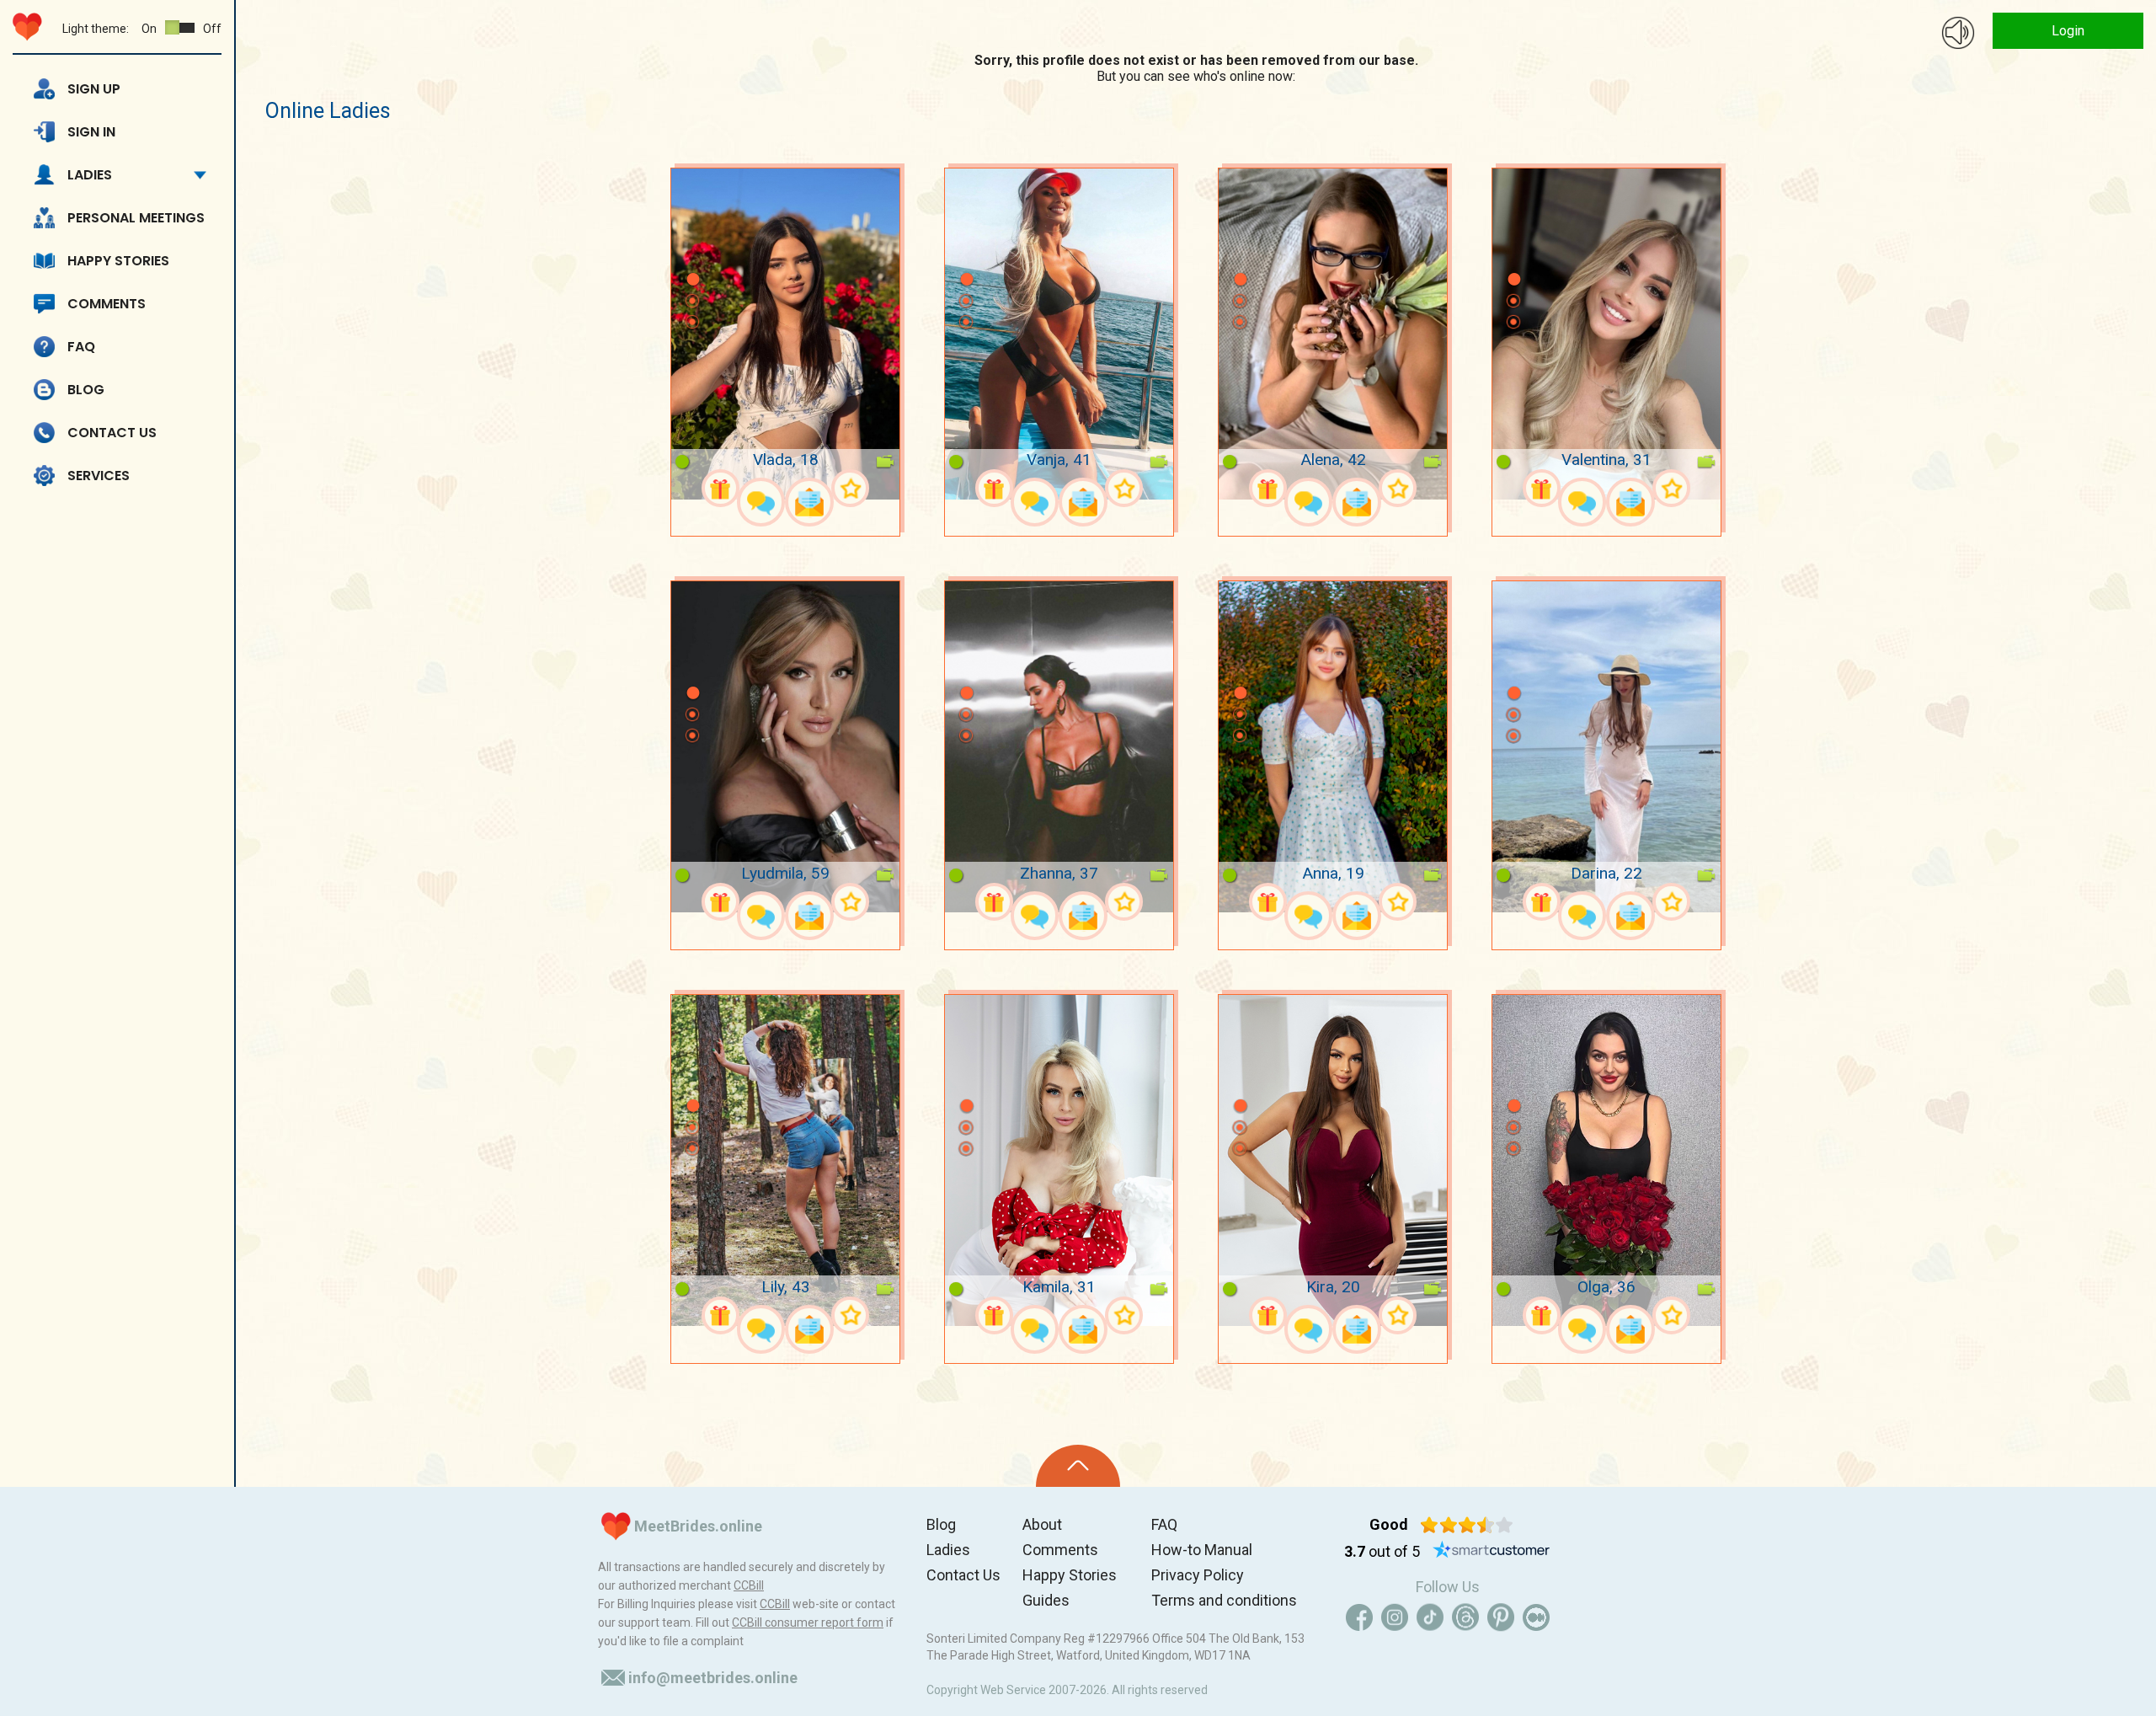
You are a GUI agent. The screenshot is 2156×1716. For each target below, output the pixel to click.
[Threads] (1465, 1617)
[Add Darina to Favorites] (1671, 902)
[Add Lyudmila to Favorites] (850, 902)
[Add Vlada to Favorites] (850, 488)
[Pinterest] (1501, 1617)
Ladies (90, 175)
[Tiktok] (1430, 1617)
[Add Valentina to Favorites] (1671, 488)
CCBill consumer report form (808, 1622)
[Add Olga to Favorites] (1671, 1315)
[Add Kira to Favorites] (1398, 1315)
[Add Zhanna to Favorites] (1124, 902)
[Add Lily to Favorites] (850, 1315)
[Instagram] (1395, 1617)
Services (99, 476)
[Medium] (1536, 1617)
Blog (86, 390)
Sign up (94, 89)
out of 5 (1382, 1551)
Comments (107, 304)
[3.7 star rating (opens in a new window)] (1467, 1525)
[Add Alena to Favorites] (1398, 488)
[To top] (1078, 1466)
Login (2068, 31)
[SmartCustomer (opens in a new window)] (1492, 1552)
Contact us (112, 433)
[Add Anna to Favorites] (1398, 902)
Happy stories (118, 261)
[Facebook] (1359, 1617)
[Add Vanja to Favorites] (1124, 488)
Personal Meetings (136, 218)
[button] (692, 254)
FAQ (81, 347)
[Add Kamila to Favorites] (1124, 1315)
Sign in (91, 132)
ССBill (749, 1585)
